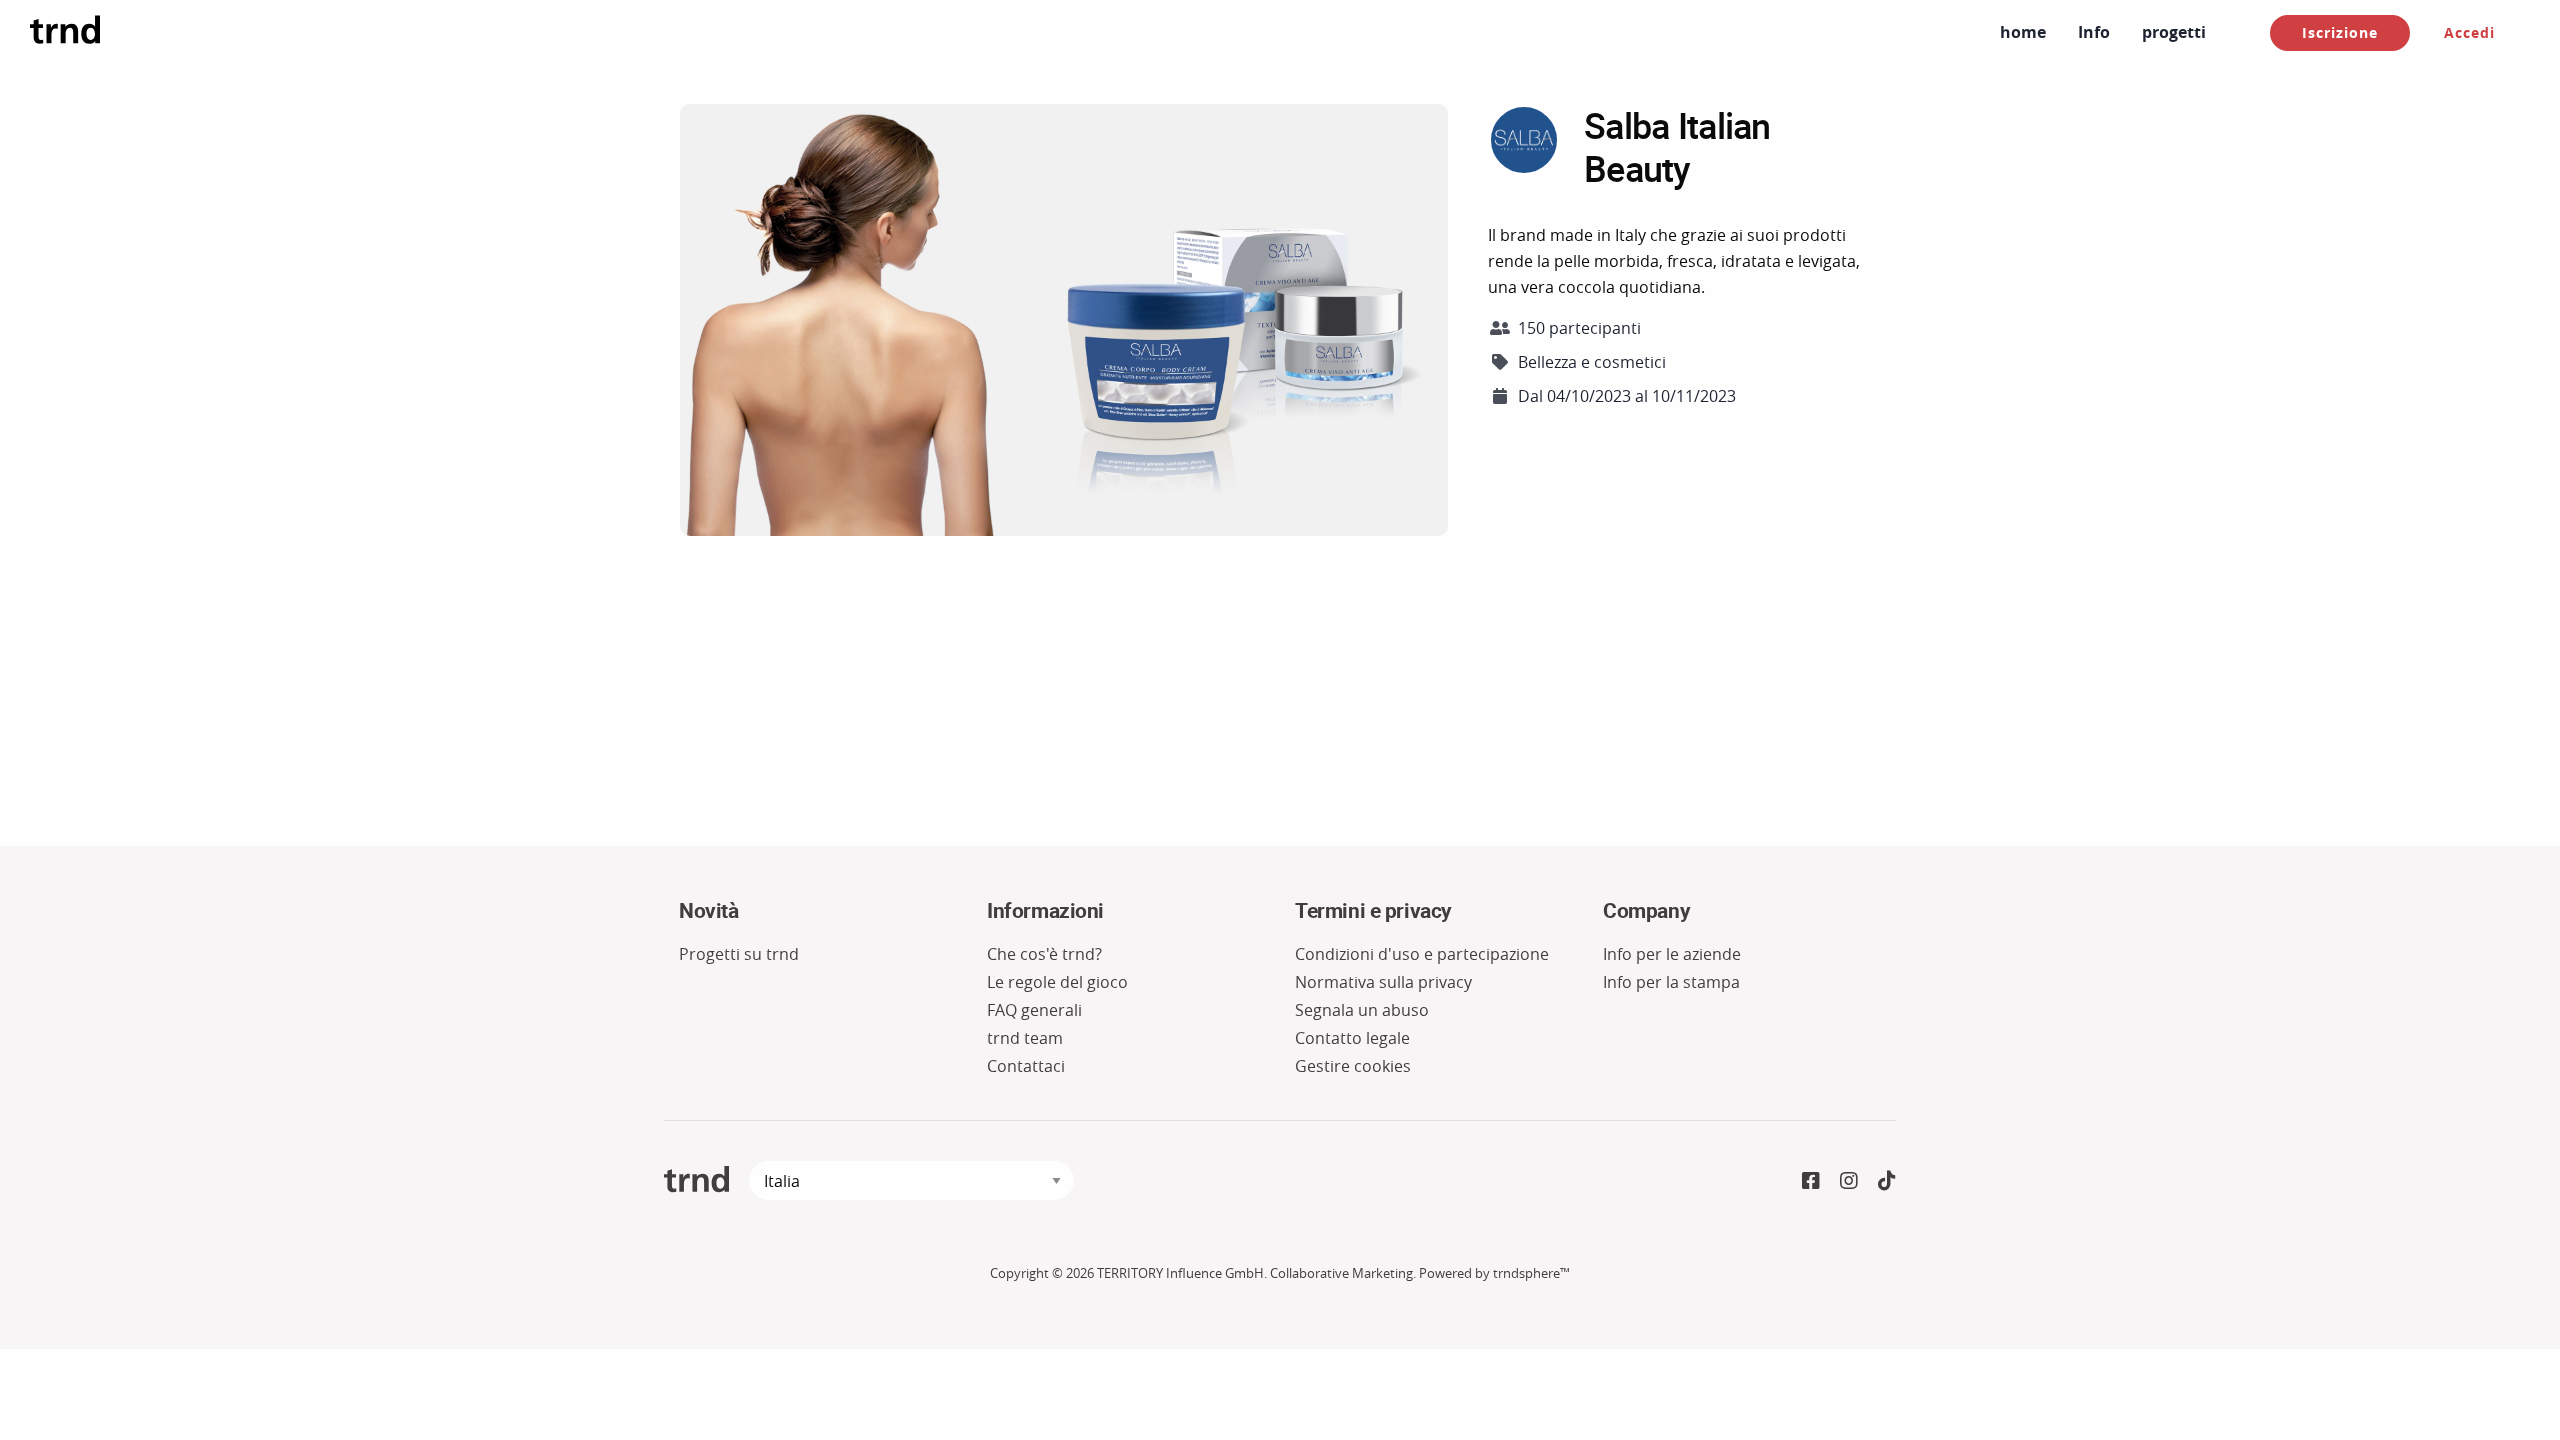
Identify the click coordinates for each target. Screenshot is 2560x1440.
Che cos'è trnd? (1044, 954)
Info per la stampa (1671, 982)
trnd (696, 1179)
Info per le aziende (1672, 954)
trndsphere (1526, 1273)
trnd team (1025, 1038)
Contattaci (1026, 1066)
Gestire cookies (1353, 1066)
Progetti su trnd (739, 954)
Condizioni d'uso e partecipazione (1422, 954)
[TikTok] (1887, 1180)
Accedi (2469, 32)
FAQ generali (1034, 1010)
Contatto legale (1352, 1038)
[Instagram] (1849, 1180)
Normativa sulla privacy (1383, 982)
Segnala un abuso (1362, 1010)
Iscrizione (2340, 32)
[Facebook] (1811, 1180)
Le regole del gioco (1057, 982)
